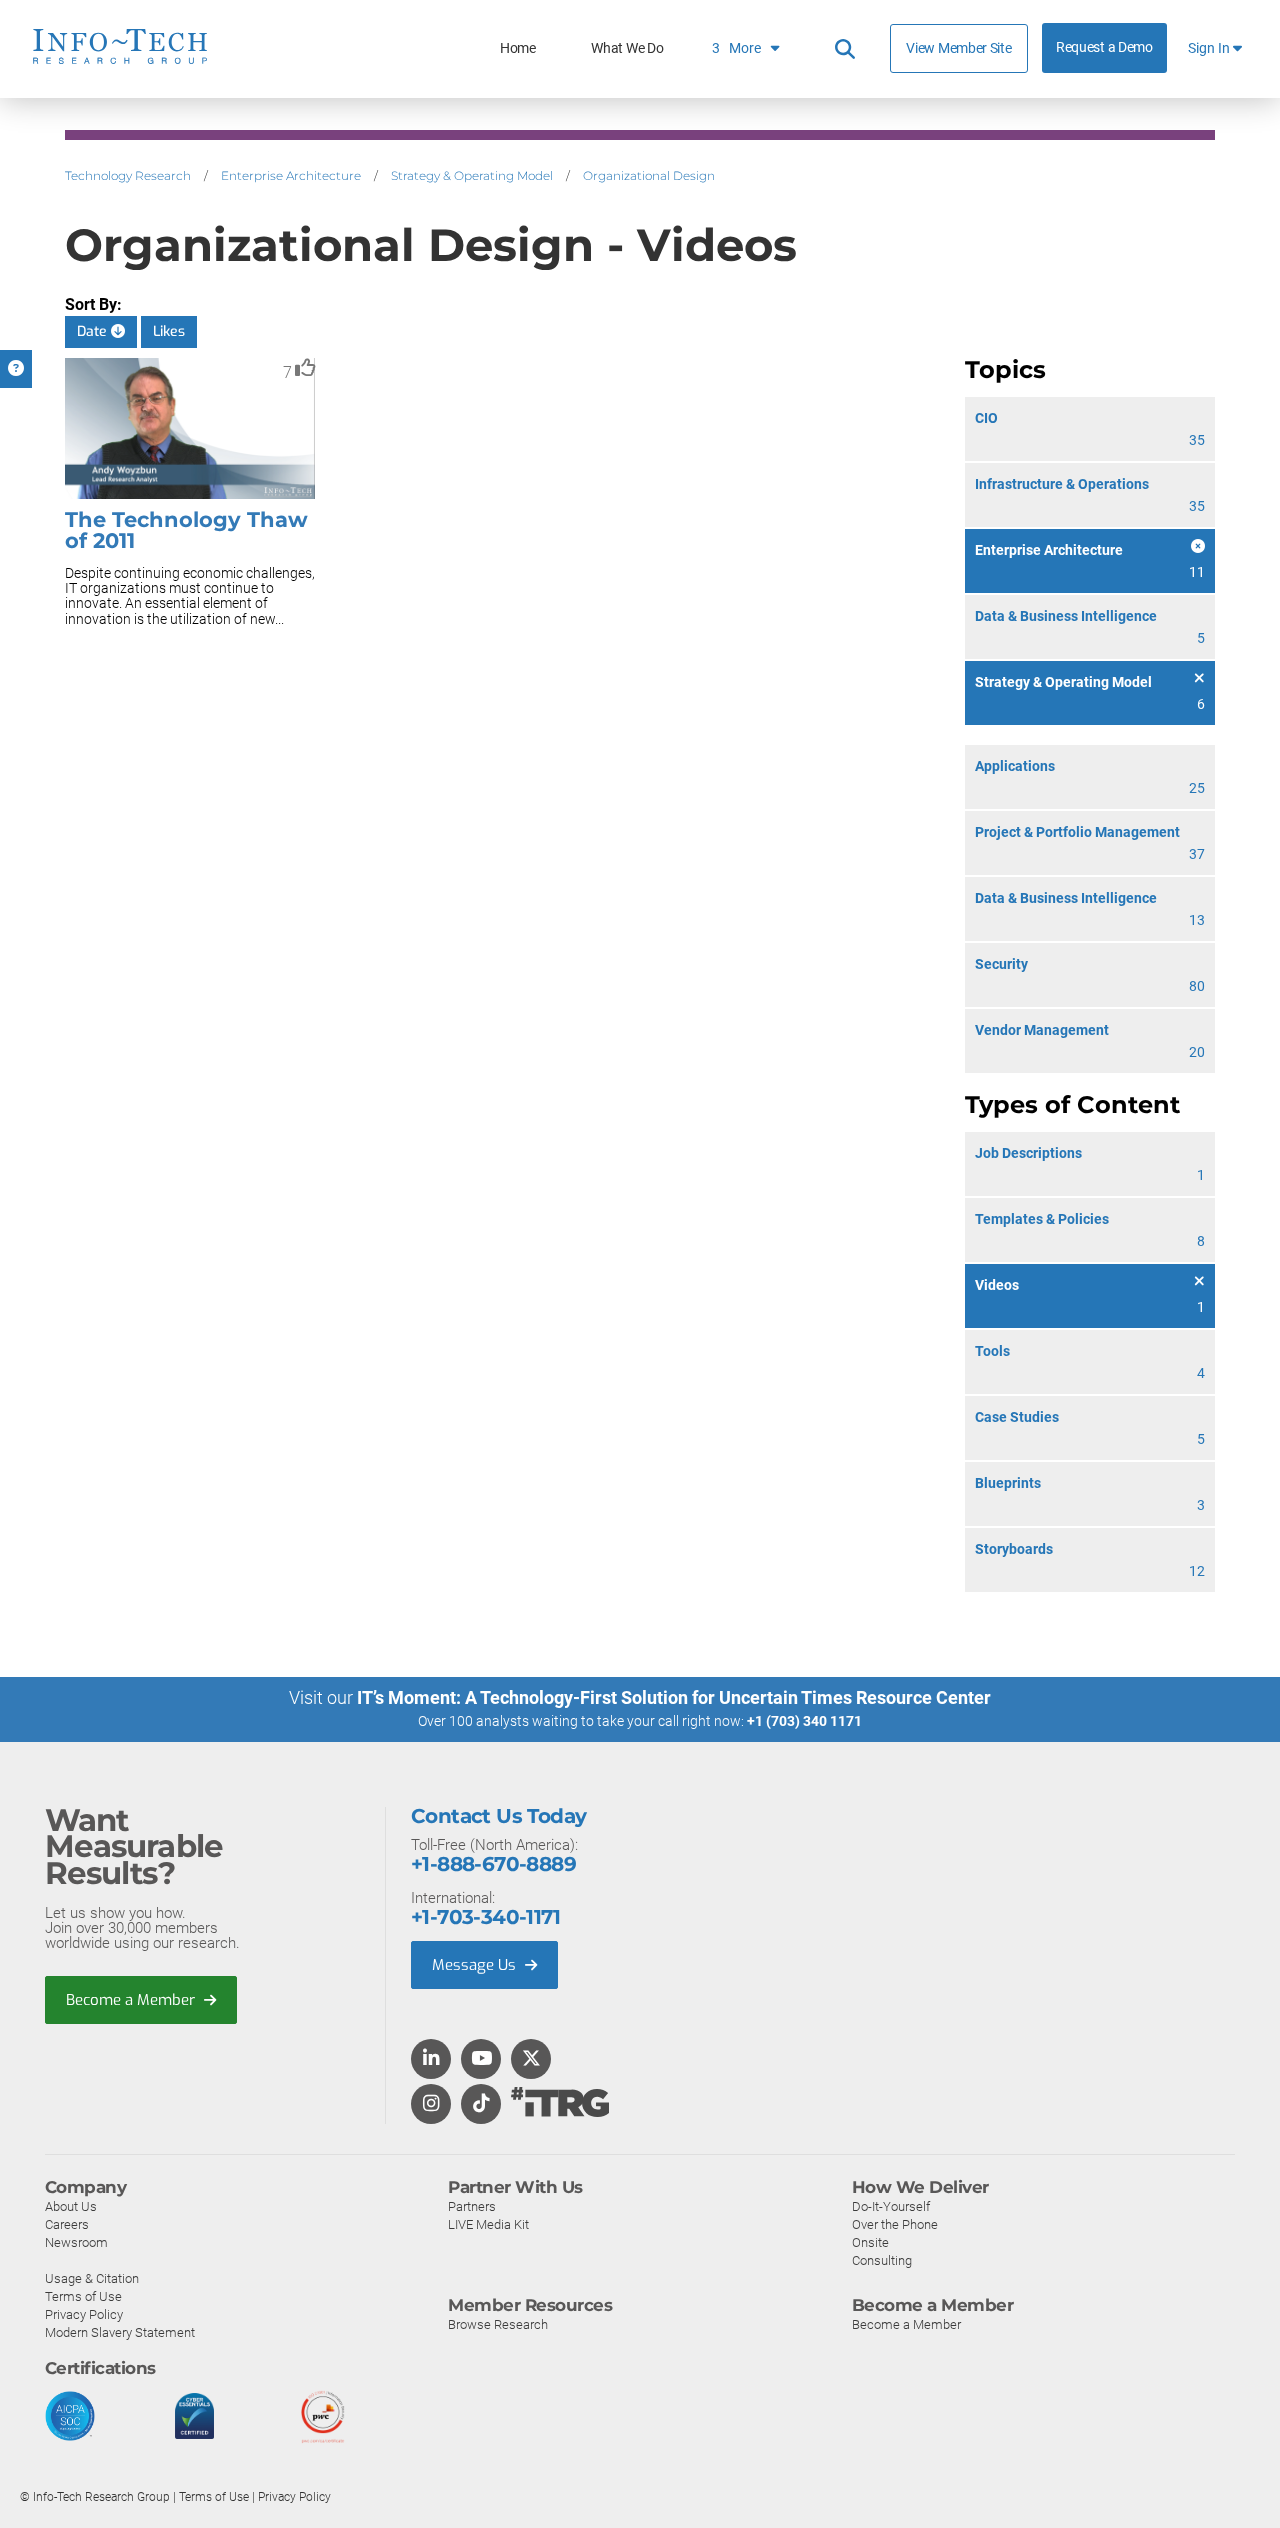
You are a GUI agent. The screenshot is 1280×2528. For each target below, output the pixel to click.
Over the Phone (895, 2224)
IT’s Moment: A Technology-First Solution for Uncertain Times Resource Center (674, 1697)
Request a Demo (1104, 47)
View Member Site (958, 48)
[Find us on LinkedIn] (431, 2060)
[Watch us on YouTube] (481, 2060)
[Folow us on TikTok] (481, 2105)
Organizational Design (649, 175)
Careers (67, 2224)
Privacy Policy (84, 2314)
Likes (169, 331)
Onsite (870, 2242)
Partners (472, 2206)
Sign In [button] (1210, 48)
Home (518, 48)
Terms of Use (83, 2296)
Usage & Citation (92, 2278)
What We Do (627, 48)
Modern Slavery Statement (120, 2332)
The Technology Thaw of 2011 (186, 530)
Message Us (476, 1965)
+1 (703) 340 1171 (804, 1721)
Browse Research (498, 2324)
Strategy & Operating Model (472, 175)
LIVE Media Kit (488, 2224)
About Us (71, 2206)
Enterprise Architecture (291, 175)
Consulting (882, 2260)
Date (94, 331)
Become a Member (132, 2000)
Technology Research (128, 175)
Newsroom (76, 2242)
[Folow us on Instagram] (431, 2105)
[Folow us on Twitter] (531, 2060)
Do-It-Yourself (891, 2206)
